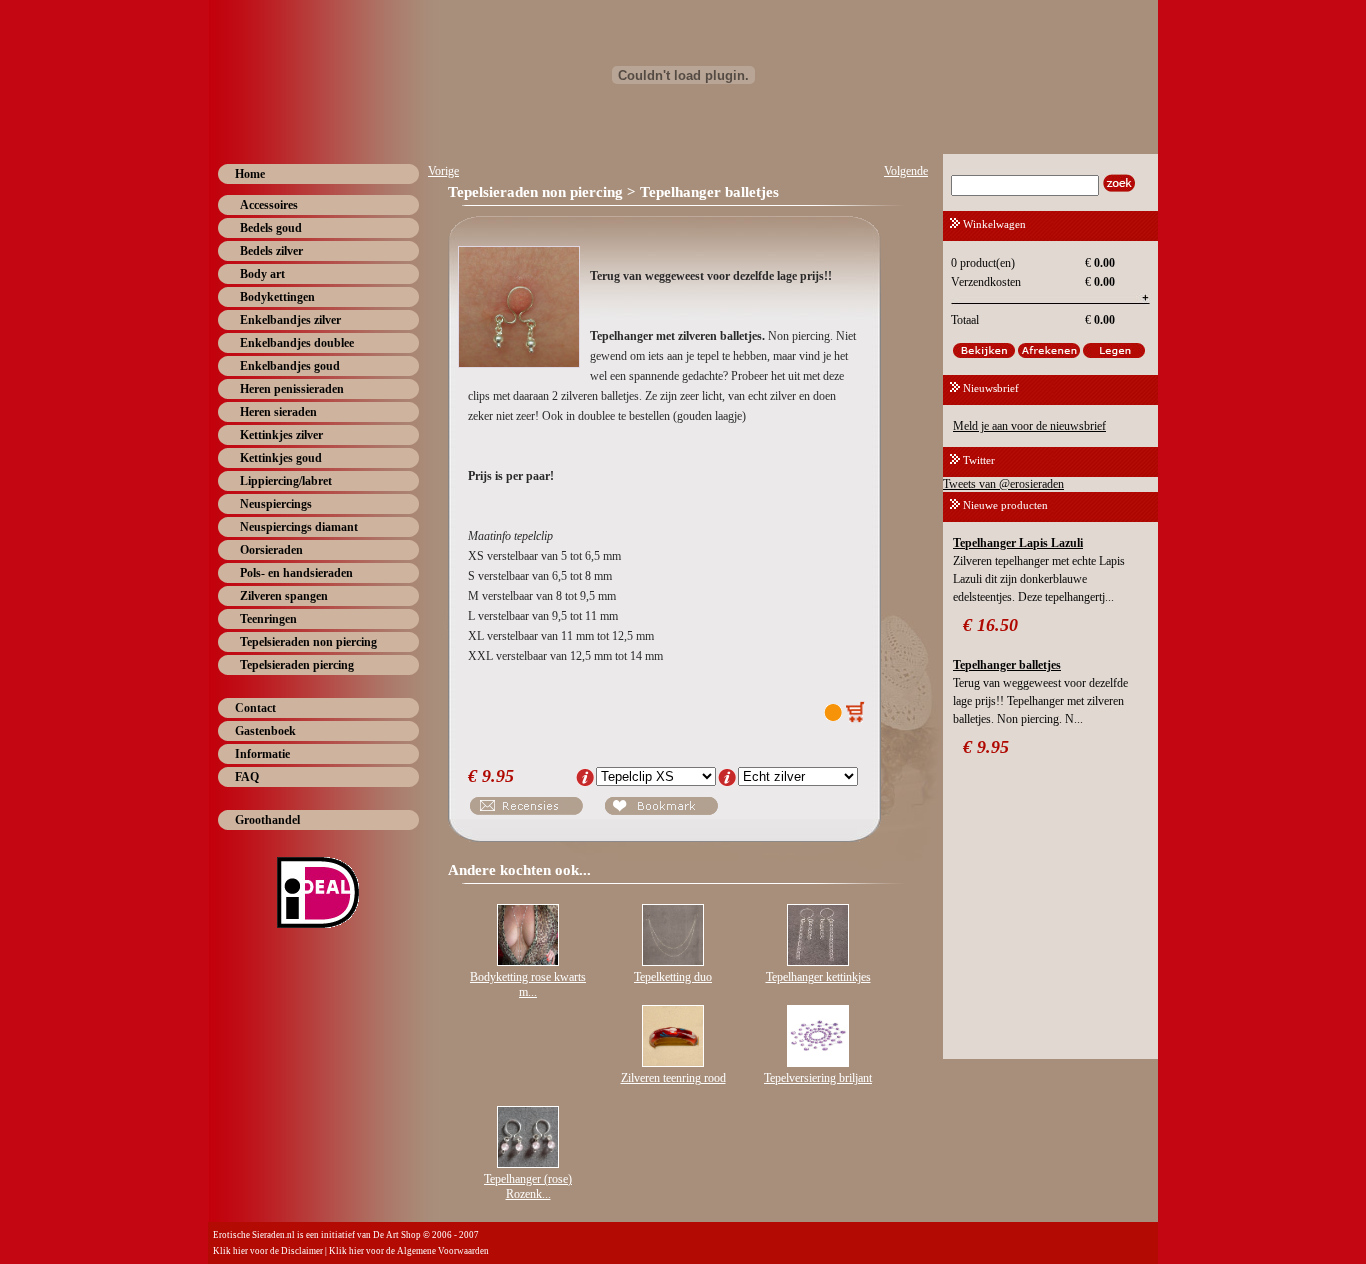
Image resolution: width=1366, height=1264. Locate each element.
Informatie (262, 754)
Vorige (443, 171)
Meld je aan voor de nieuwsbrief (1029, 426)
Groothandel (267, 820)
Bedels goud (271, 228)
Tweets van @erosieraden (1003, 484)
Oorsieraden (271, 550)
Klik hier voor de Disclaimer (268, 1251)
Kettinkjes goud (281, 458)
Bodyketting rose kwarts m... (528, 984)
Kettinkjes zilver (281, 435)
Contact (255, 708)
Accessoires (269, 205)
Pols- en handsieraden (296, 573)
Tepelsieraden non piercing (308, 642)
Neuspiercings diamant (299, 527)
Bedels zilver (271, 251)
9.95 (498, 776)
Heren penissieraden (292, 389)
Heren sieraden (278, 412)
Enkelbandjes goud (290, 366)
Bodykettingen (277, 297)
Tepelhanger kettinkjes (818, 977)
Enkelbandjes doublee (297, 343)
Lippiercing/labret (286, 481)
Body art (262, 274)
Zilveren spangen (284, 596)
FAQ (247, 777)
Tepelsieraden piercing (297, 665)
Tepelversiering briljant (818, 1078)
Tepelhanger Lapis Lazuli (1018, 543)
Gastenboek (265, 731)
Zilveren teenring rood (673, 1078)
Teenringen (268, 619)
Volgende (906, 171)
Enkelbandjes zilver (290, 320)
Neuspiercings (276, 504)
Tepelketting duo (673, 977)
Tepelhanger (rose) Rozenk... (528, 1186)
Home (250, 174)
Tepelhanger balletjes (1007, 665)
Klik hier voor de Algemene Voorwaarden (409, 1251)
